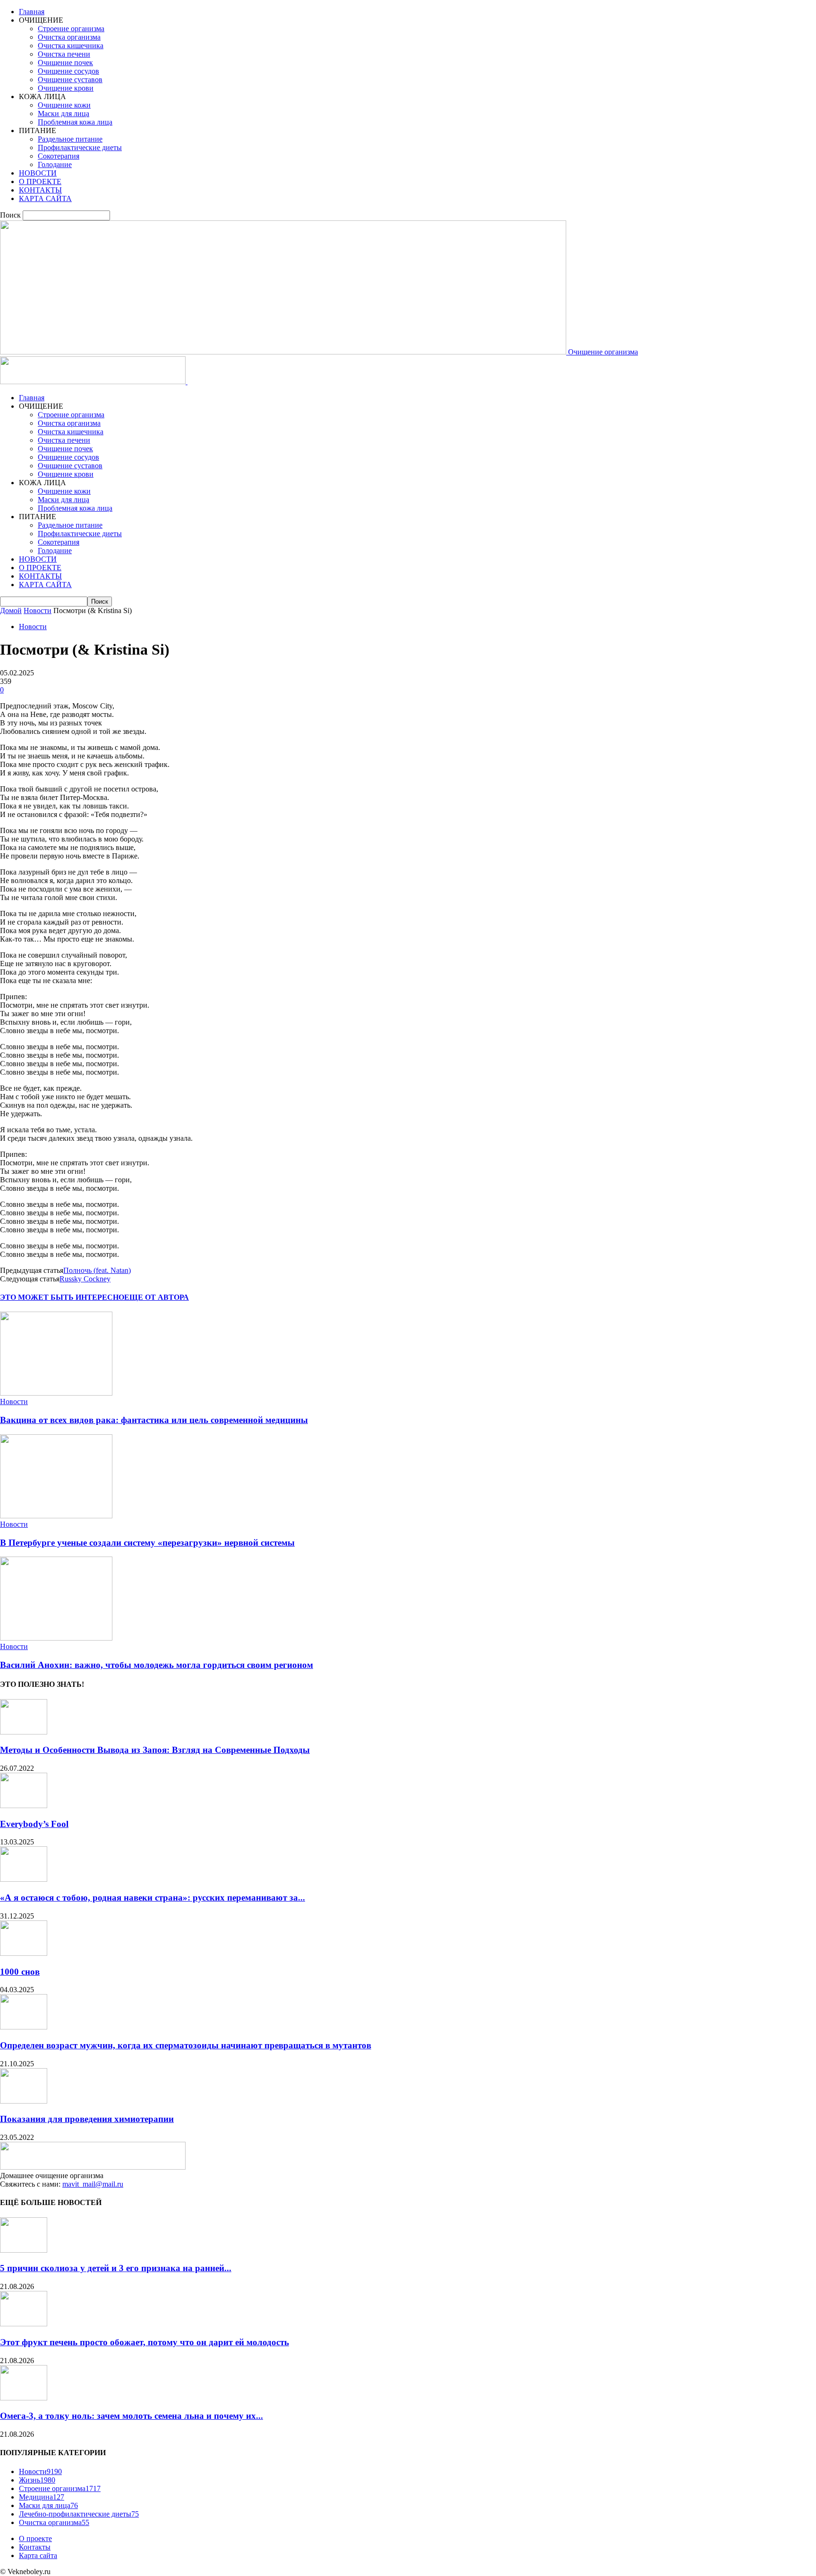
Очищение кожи (64, 105)
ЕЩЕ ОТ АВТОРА (157, 1297)
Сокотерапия (59, 156)
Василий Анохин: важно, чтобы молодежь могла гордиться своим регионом (157, 1665)
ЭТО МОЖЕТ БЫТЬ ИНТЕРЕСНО (62, 1297)
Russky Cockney (85, 1279)
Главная (32, 12)
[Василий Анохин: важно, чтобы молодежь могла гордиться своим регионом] (56, 1638)
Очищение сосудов (68, 71)
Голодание (55, 164)
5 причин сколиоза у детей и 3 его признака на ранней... (116, 2268)
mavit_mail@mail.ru (93, 2184)
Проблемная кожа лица (75, 122)
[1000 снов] (24, 1953)
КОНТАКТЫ (40, 190)
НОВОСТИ (38, 173)
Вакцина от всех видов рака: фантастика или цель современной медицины (154, 1420)
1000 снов (20, 1972)
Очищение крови (66, 88)
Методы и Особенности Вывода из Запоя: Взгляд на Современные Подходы (155, 1750)
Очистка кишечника (71, 46)
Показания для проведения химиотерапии (87, 2119)
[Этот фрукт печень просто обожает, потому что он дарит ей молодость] (24, 2324)
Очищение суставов (70, 80)
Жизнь (37, 2480)
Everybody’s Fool (34, 1824)
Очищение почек (65, 63)
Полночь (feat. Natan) (97, 1270)
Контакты (35, 2547)
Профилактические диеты (80, 147)
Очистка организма (69, 37)
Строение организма (71, 29)
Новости (38, 610)
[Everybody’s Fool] (24, 1806)
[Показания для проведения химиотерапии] (24, 2101)
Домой (11, 610)
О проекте (35, 2538)
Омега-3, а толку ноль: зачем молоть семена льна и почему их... (132, 2416)
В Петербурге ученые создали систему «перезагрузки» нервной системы (147, 1543)
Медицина (42, 2497)
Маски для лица (64, 114)
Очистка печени (64, 54)
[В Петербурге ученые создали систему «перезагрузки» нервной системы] (56, 1516)
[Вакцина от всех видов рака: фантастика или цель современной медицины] (56, 1393)
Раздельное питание (70, 139)
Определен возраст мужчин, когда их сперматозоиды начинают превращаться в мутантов (186, 2045)
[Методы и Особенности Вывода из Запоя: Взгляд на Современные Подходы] (24, 1732)
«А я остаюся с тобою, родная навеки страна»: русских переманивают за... (153, 1898)
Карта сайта (38, 2555)
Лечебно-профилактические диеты (79, 2514)
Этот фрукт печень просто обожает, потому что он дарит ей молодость (144, 2342)
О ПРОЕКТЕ (40, 181)
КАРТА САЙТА (45, 198)
